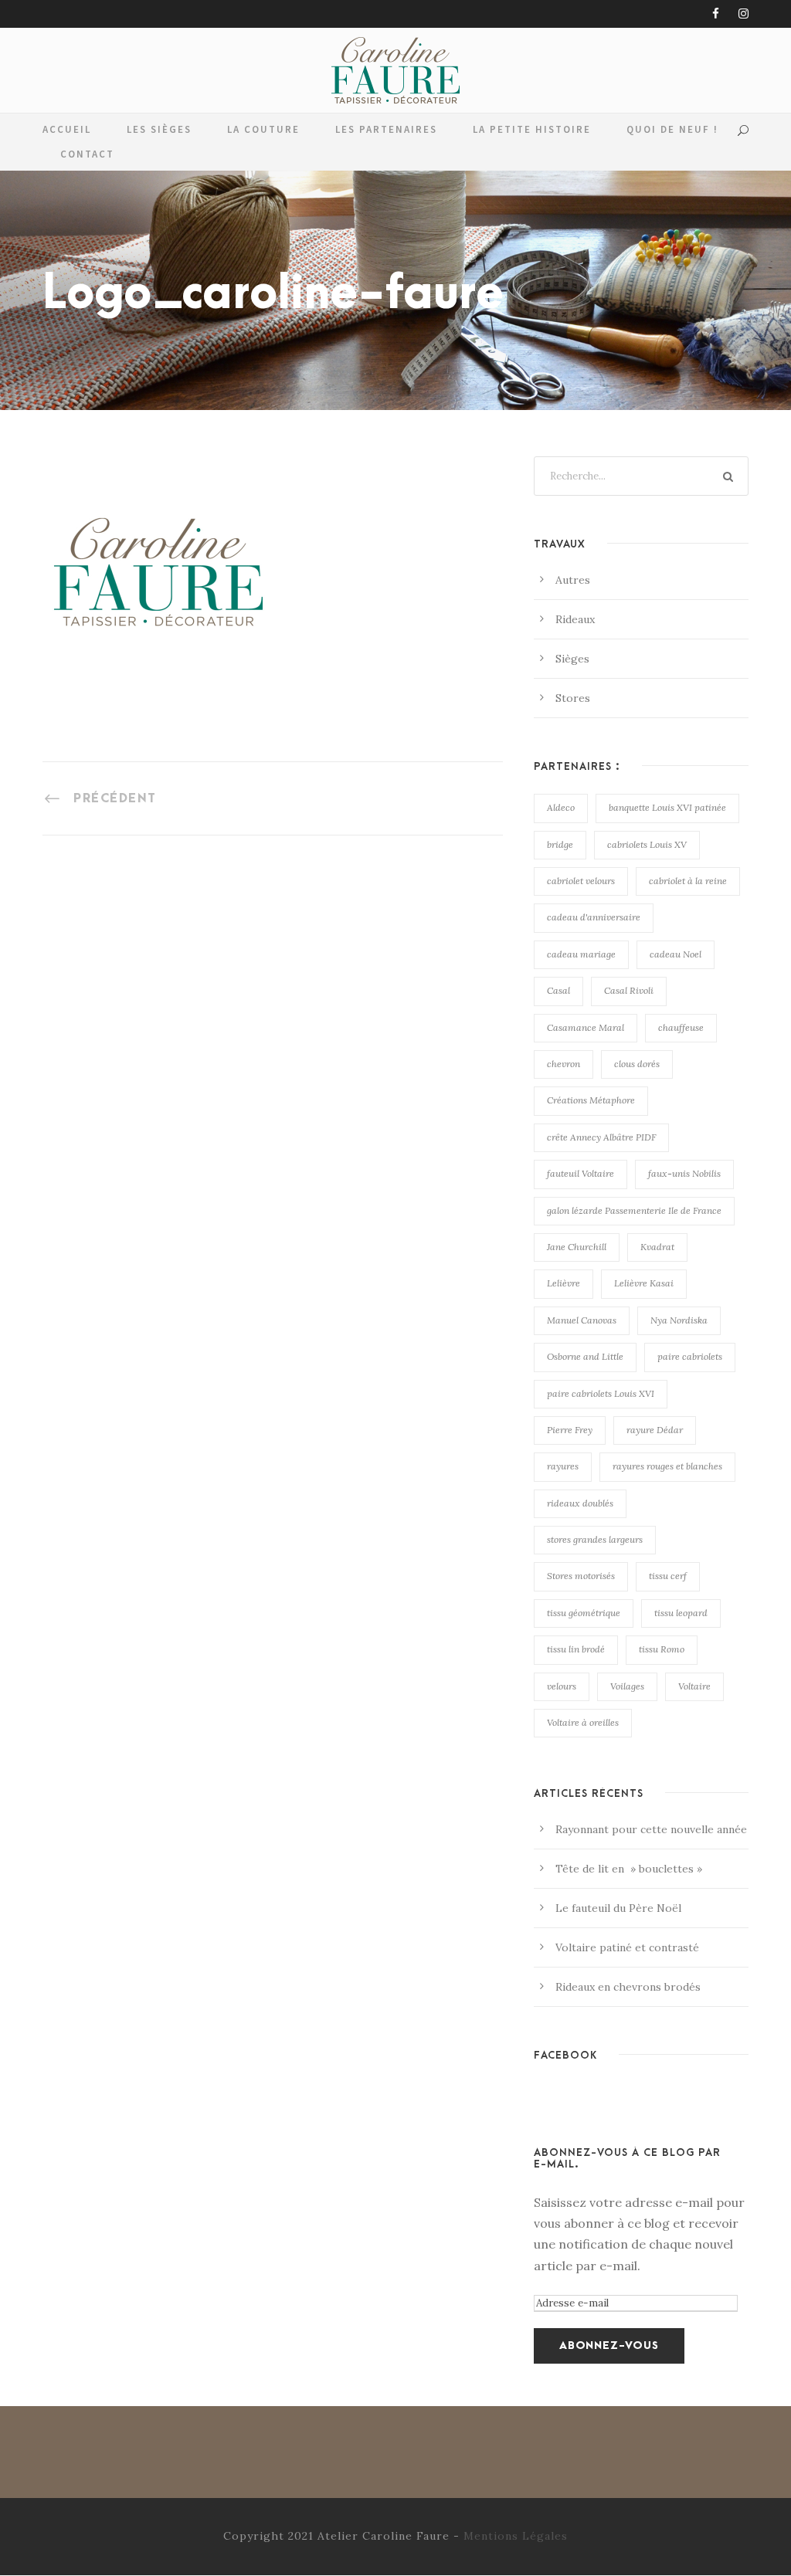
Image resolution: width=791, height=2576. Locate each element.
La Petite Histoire (532, 129)
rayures (563, 1466)
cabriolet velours (581, 881)
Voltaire (694, 1686)
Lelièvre (564, 1283)
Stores (573, 698)
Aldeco (561, 807)
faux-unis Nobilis (684, 1173)
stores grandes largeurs (595, 1539)
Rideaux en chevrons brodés (628, 1987)
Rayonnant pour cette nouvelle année (651, 1829)
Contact (87, 154)
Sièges (572, 659)
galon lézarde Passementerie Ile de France (634, 1210)
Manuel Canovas (582, 1320)
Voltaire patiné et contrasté (627, 1947)
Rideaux (575, 619)
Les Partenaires (386, 129)
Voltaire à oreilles (583, 1722)
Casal (558, 990)
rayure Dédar (655, 1430)
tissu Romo (662, 1649)
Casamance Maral (586, 1027)
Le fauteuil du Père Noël (618, 1908)
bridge (560, 844)
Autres (573, 580)
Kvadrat (657, 1247)
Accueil (67, 129)
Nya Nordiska (679, 1320)
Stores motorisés (581, 1576)
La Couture (263, 129)
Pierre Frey (570, 1430)
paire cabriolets (690, 1356)
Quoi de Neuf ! (672, 129)
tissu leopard (681, 1613)
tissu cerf (668, 1576)
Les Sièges (159, 129)
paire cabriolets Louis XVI (601, 1393)
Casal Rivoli (629, 990)
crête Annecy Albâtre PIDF (601, 1137)
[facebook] (716, 14)
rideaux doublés (580, 1503)
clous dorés (637, 1064)
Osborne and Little (585, 1356)
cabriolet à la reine (688, 881)
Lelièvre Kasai (644, 1283)
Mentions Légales (516, 2536)
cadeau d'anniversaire (594, 917)
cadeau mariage (581, 954)
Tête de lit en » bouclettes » (629, 1869)
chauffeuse (681, 1027)
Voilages (627, 1686)
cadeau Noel (676, 954)
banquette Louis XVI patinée (667, 807)
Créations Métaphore (591, 1100)
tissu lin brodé (576, 1649)
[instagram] (743, 14)
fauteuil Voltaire (581, 1173)
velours (562, 1686)
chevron (564, 1064)
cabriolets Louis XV (647, 844)
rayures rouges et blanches (667, 1466)
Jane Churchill (577, 1247)
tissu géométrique (584, 1613)
